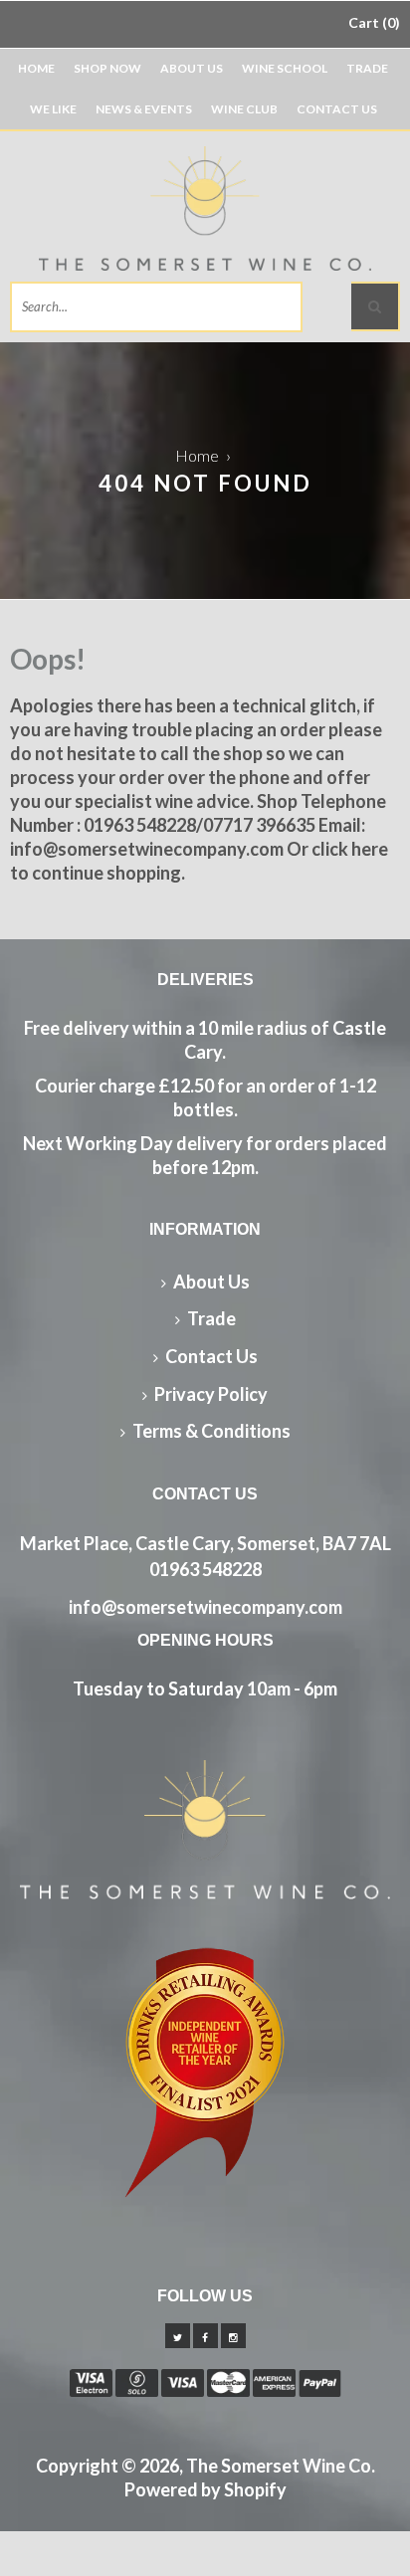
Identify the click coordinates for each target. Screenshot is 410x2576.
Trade (367, 68)
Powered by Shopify (205, 2489)
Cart (372, 22)
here (370, 849)
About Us (192, 68)
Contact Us (337, 109)
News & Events (144, 109)
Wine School (285, 68)
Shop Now (107, 68)
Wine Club (244, 109)
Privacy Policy (211, 1394)
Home (36, 68)
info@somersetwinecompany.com (205, 1607)
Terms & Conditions (211, 1431)
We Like (53, 109)
